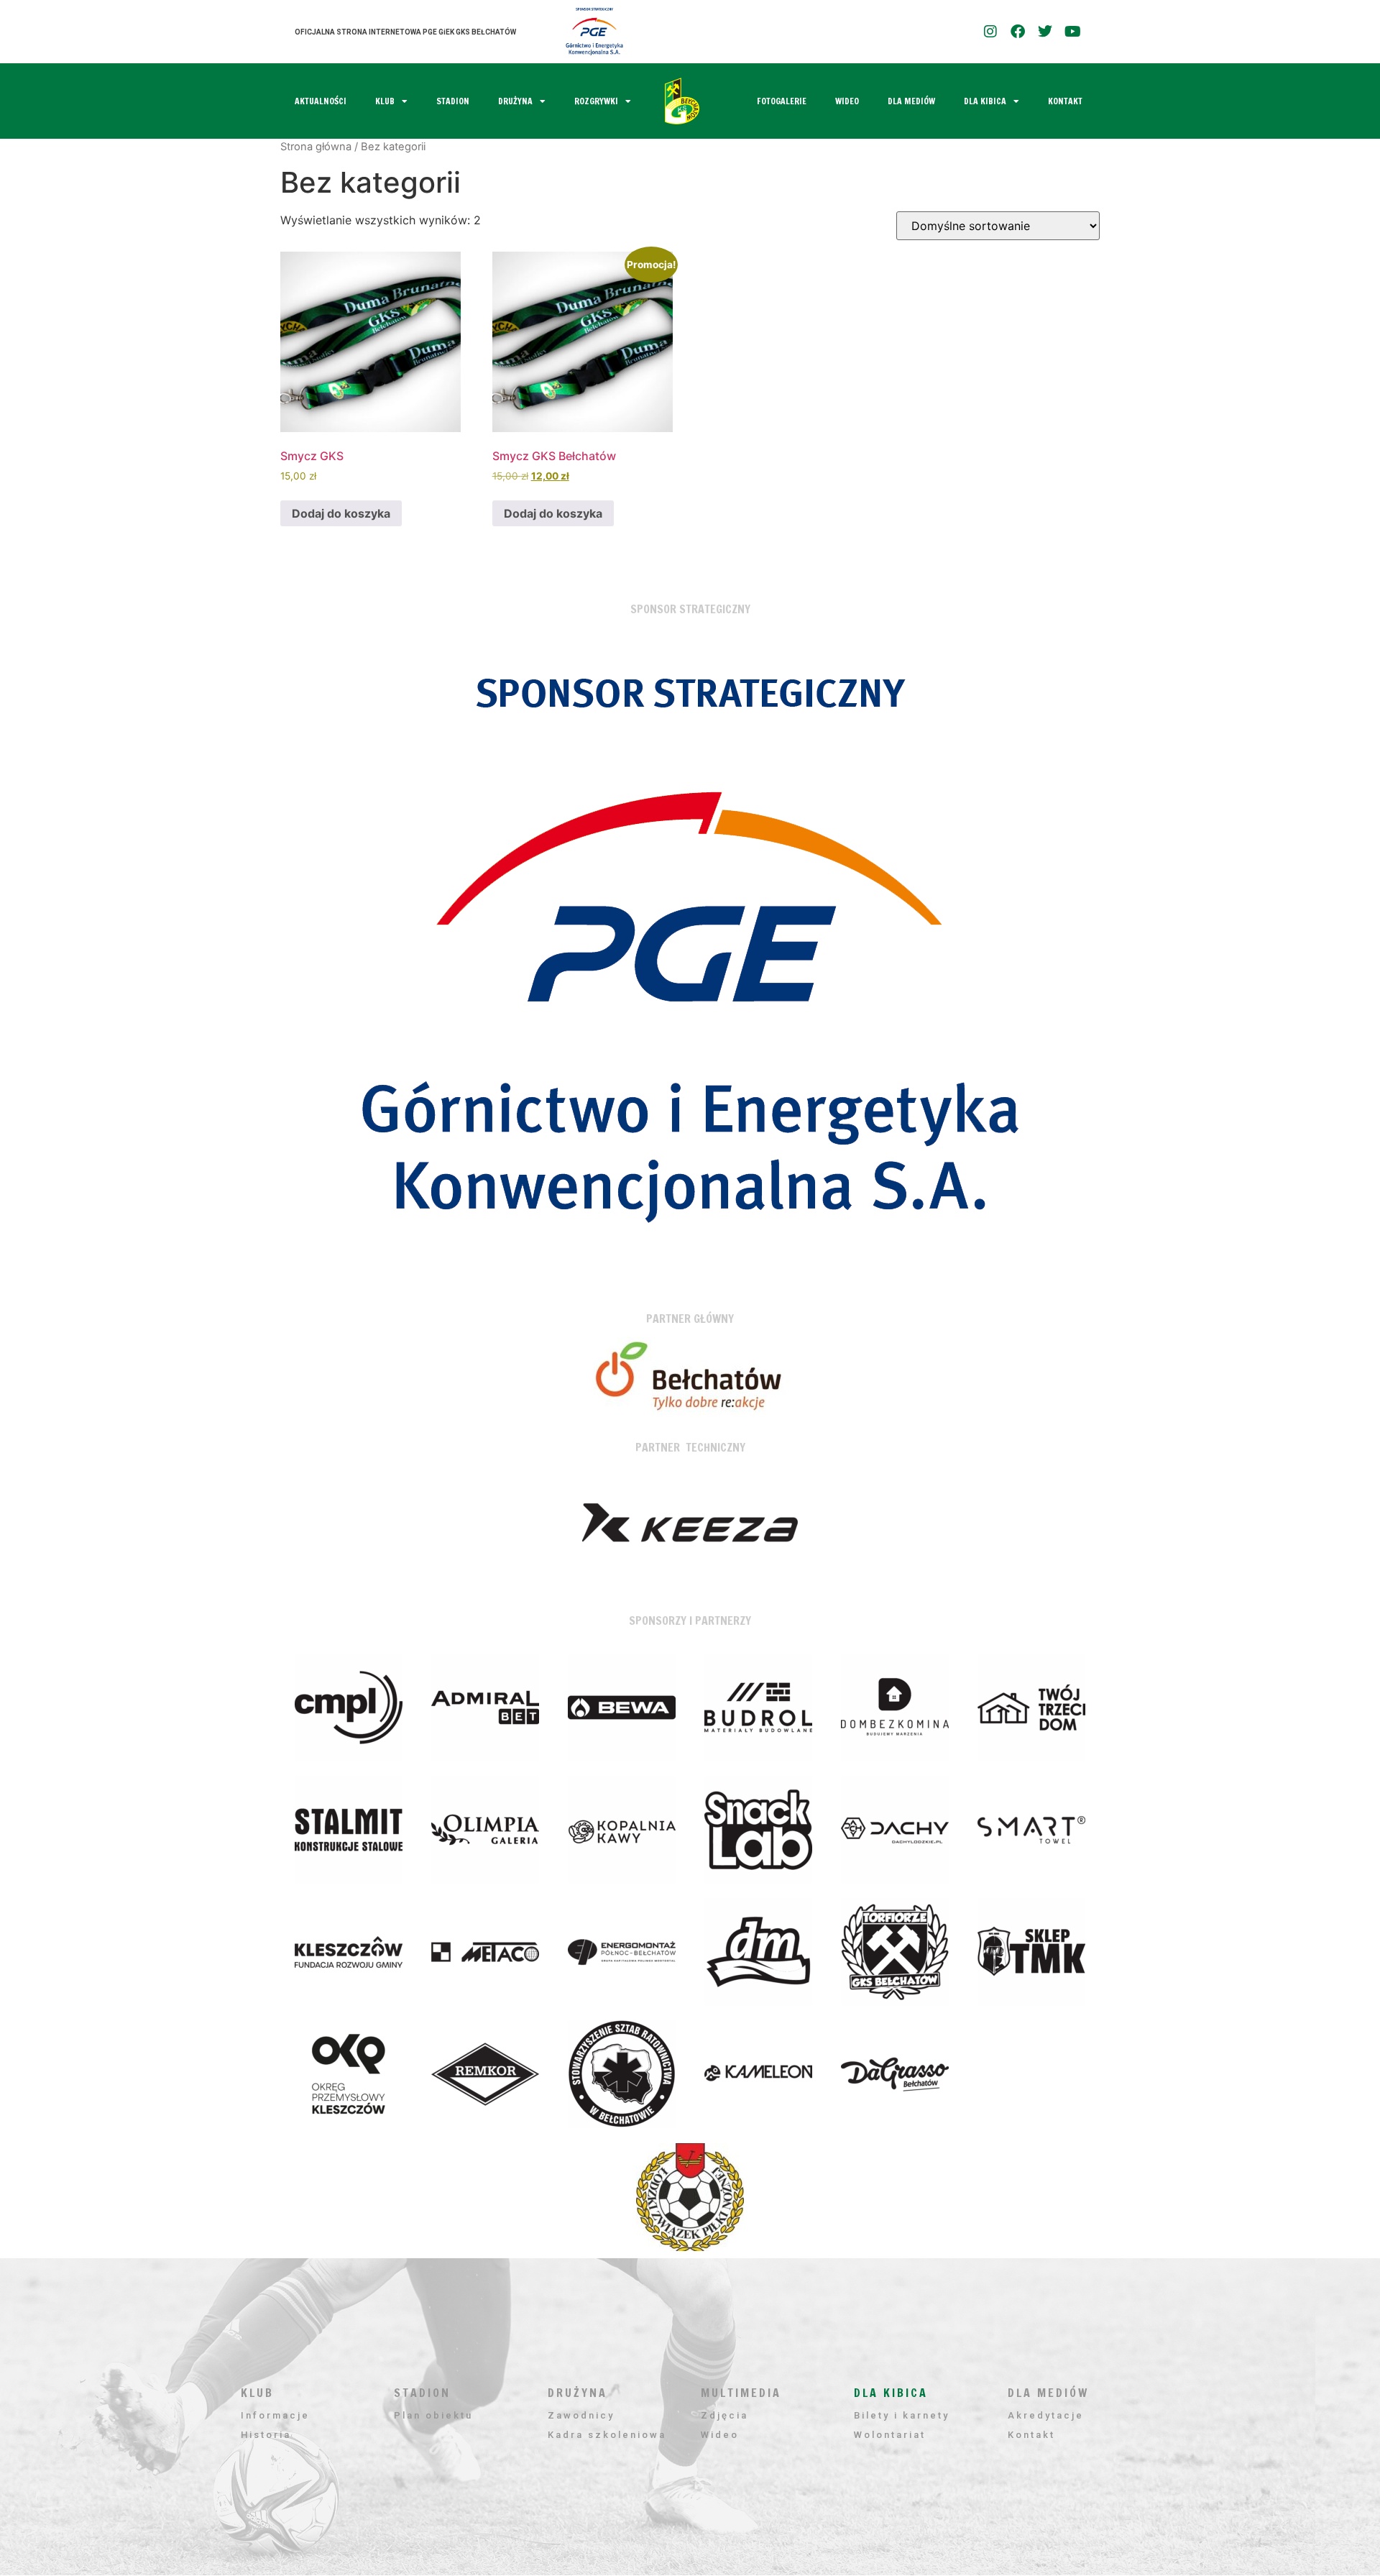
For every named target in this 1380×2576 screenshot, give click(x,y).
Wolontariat (890, 2435)
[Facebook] (1018, 32)
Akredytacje (1046, 2415)
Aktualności (321, 101)
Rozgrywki (596, 101)
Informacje (275, 2415)
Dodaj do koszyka (341, 513)
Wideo (847, 101)
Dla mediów (911, 101)
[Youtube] (1072, 32)
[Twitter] (1045, 32)
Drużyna (515, 101)
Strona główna (316, 147)
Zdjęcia (724, 2415)
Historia (266, 2435)
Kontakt (1065, 101)
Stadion (453, 101)
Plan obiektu (433, 2415)
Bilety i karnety (902, 2415)
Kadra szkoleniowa (607, 2435)
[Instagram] (990, 32)
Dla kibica (985, 101)
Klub (385, 101)
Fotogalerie (782, 101)
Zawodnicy (581, 2415)
